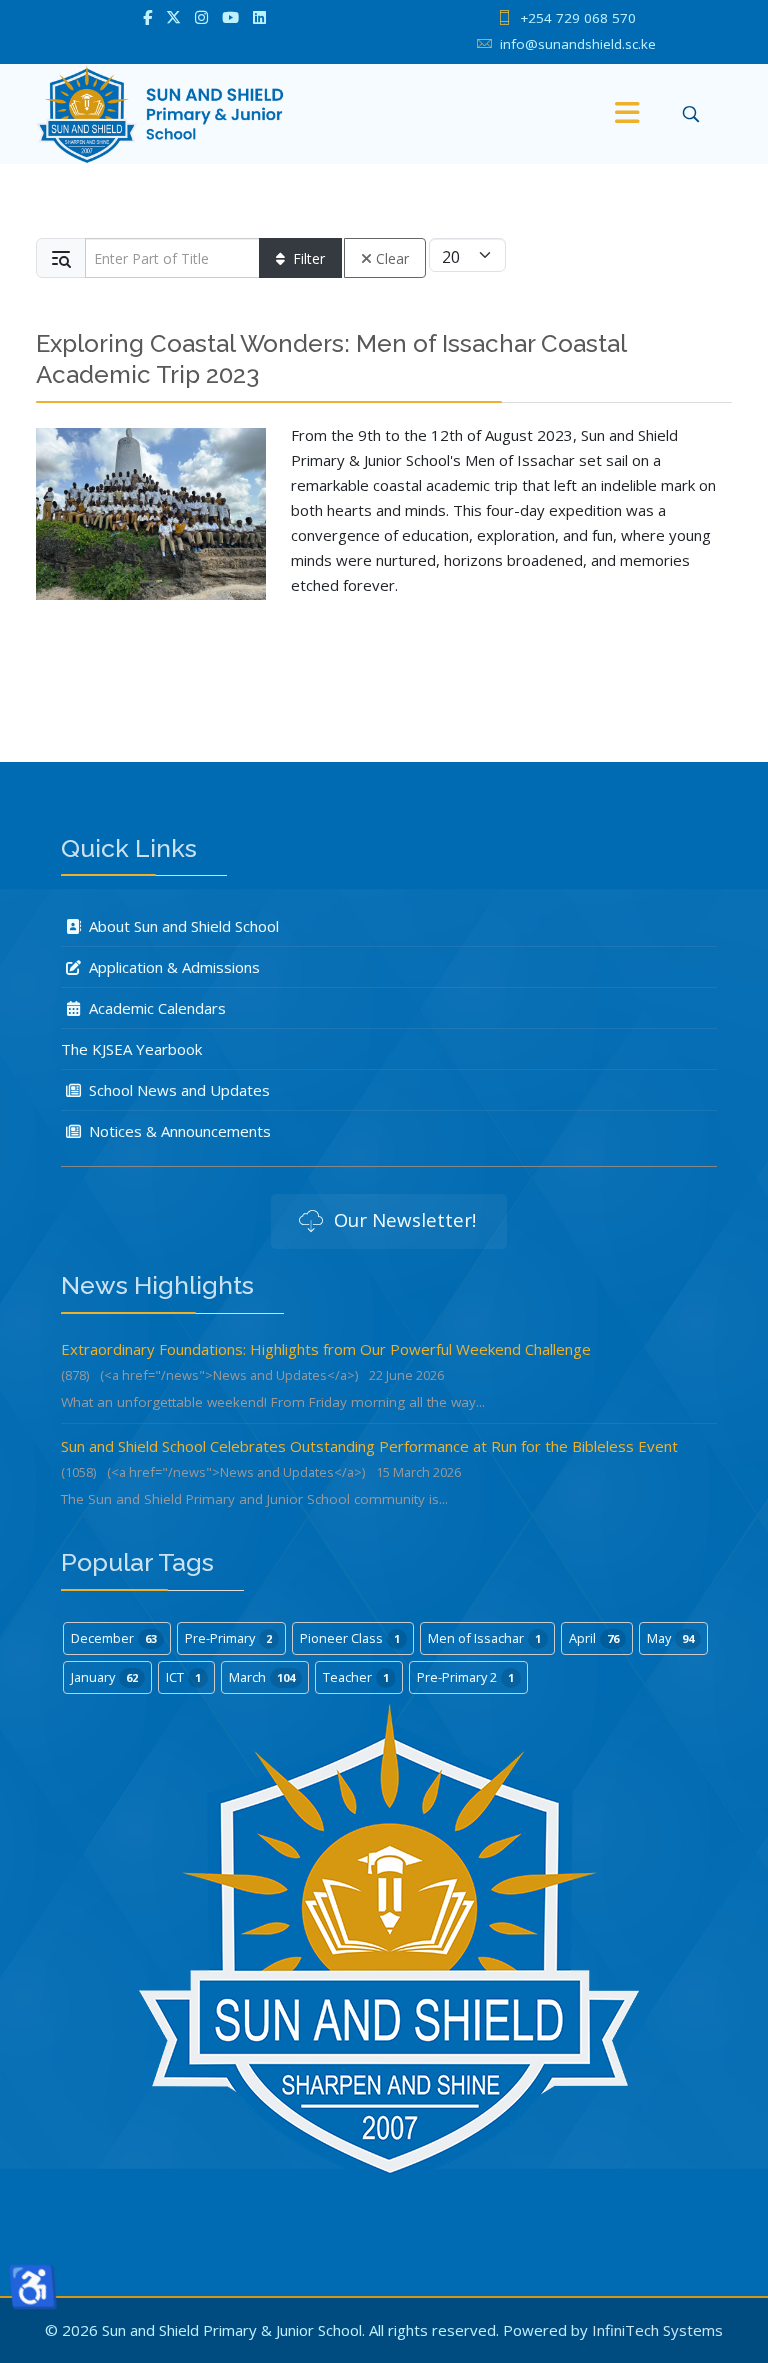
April (594, 1638)
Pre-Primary (228, 1638)
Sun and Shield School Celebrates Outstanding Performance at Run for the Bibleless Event (369, 1446)
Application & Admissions (172, 967)
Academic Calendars (155, 1008)
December (114, 1638)
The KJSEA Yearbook (131, 1049)
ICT (183, 1677)
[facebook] (147, 17)
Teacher (356, 1677)
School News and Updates (177, 1090)
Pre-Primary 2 (465, 1677)
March (262, 1677)
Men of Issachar (484, 1638)
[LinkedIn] (259, 17)
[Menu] (627, 114)
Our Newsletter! (402, 1219)
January (104, 1677)
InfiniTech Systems (657, 2330)
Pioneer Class (350, 1638)
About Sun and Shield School (182, 926)
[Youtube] (230, 17)
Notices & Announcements (178, 1131)
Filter (309, 258)
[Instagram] (201, 17)
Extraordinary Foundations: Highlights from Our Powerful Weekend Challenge (326, 1349)
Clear (392, 258)
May (670, 1638)
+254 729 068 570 (578, 18)
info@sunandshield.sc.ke (578, 44)
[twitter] (173, 17)
